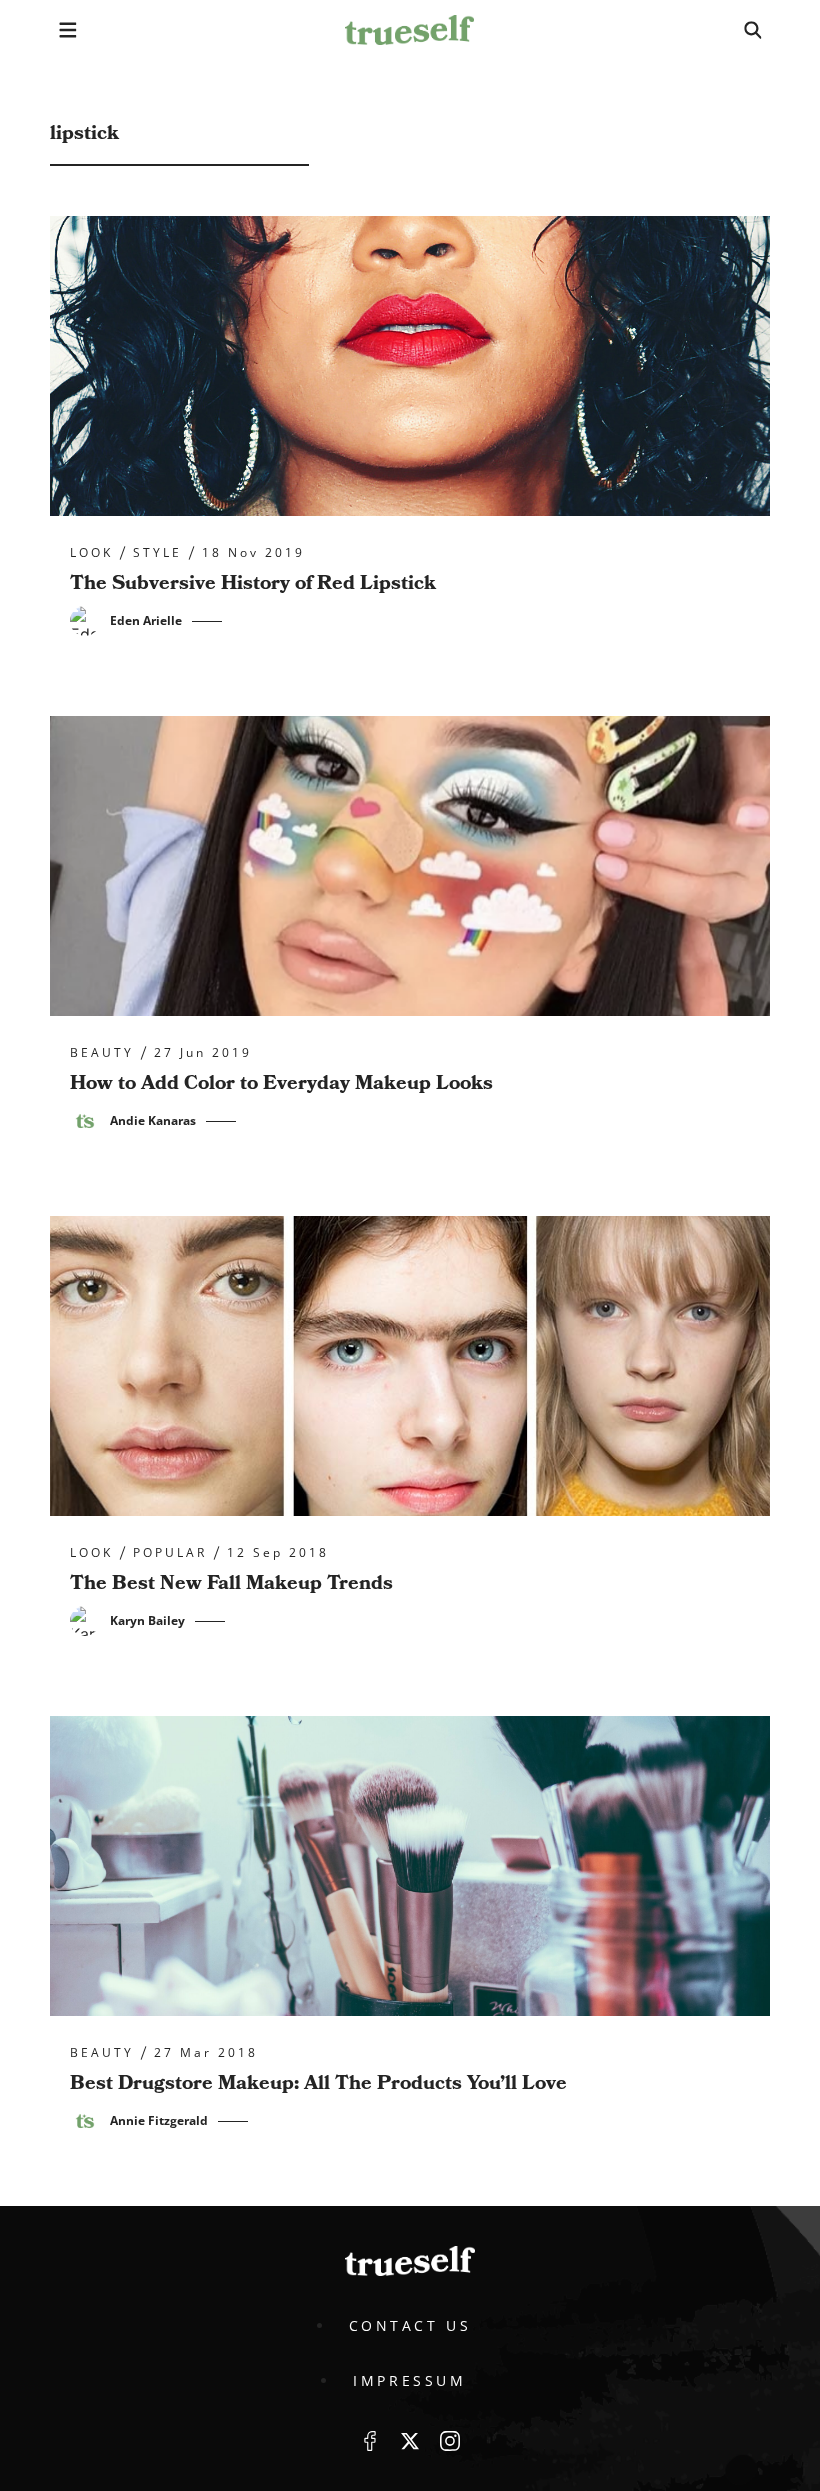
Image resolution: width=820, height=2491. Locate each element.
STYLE (157, 553)
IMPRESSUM (409, 2380)
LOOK (91, 553)
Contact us (410, 2325)
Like (370, 2441)
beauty (102, 1053)
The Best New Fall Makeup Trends (231, 1583)
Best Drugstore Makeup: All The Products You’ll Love (318, 2083)
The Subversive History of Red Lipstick (253, 583)
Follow (410, 2441)
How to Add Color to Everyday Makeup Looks (281, 1083)
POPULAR (170, 1553)
